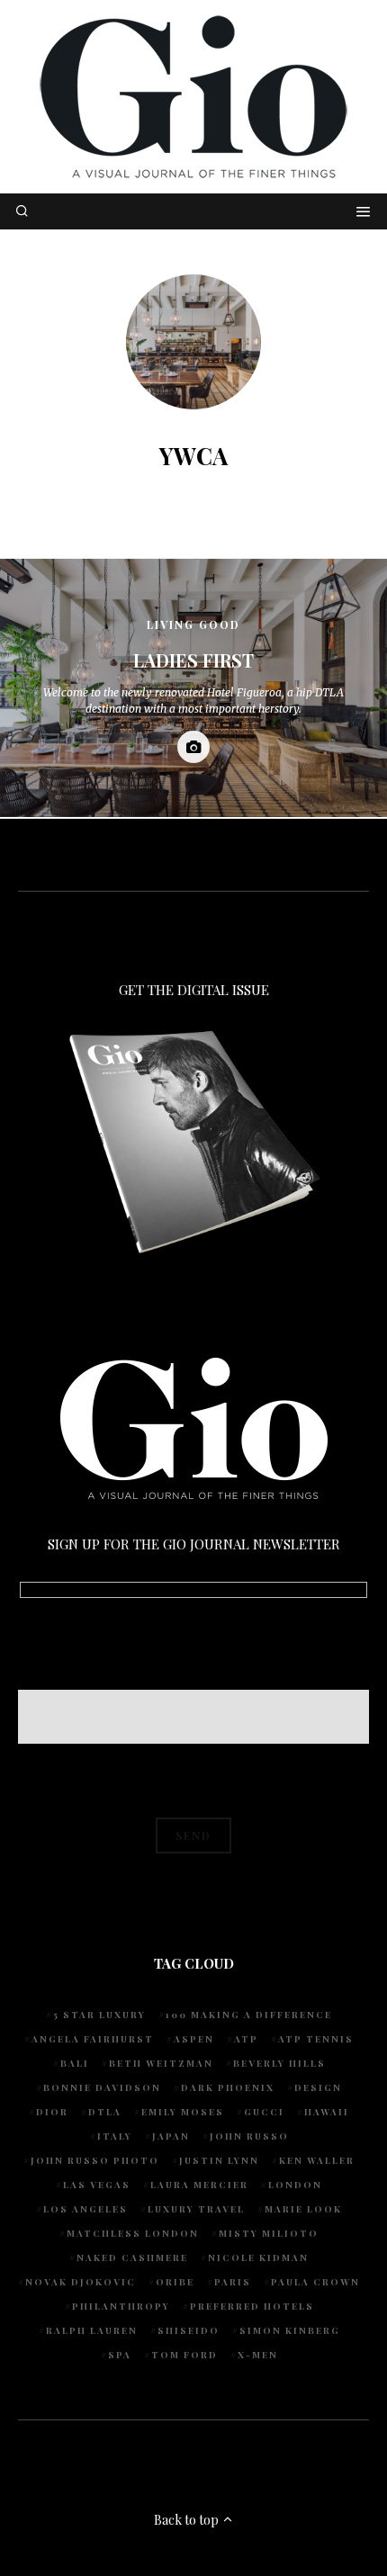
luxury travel (196, 2209)
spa (120, 2355)
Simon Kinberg (290, 2330)
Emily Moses (183, 2112)
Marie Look (303, 2209)
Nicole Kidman (258, 2257)
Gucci (264, 2112)
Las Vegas (97, 2185)
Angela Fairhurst (93, 2039)
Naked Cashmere (132, 2257)
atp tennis (316, 2039)
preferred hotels (252, 2306)
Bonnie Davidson (102, 2087)
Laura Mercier (199, 2185)
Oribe (175, 2282)
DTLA (105, 2112)
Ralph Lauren (92, 2330)
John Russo (249, 2136)
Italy (115, 2136)
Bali (75, 2063)
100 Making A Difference (249, 2015)
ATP (246, 2039)
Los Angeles (85, 2209)
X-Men (258, 2355)
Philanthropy (121, 2306)
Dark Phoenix (228, 2087)
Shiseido (189, 2330)
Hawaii (327, 2112)
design (318, 2087)
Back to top (188, 2520)
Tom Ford (184, 2355)
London (295, 2185)
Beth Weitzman (161, 2063)
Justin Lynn (219, 2160)
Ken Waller (317, 2160)
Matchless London (133, 2233)
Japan (171, 2136)
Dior (52, 2112)
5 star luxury (99, 2015)
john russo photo (95, 2160)
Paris (233, 2282)
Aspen (194, 2039)
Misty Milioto (269, 2233)
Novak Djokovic (81, 2282)
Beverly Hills (279, 2063)
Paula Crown (315, 2282)
